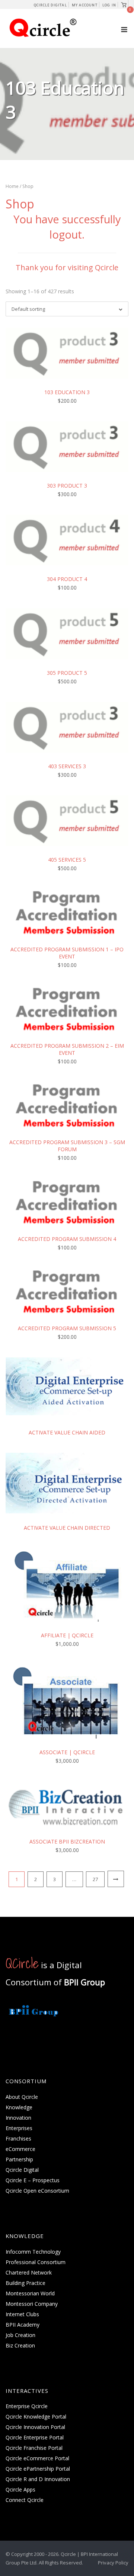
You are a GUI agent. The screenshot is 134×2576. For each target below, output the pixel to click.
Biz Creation (20, 2345)
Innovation (18, 2118)
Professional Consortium (36, 2262)
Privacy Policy (113, 2563)
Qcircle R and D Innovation (38, 2479)
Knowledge (19, 2107)
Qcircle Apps (20, 2489)
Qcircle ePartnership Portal (38, 2469)
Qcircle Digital (50, 5)
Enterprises (19, 2128)
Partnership (19, 2159)
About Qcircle (22, 2097)
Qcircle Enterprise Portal (35, 2437)
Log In (109, 5)
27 (95, 1879)
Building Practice (25, 2283)
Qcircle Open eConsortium (37, 2191)
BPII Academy (23, 2325)
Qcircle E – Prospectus (33, 2180)
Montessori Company (32, 2304)
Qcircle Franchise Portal (34, 2448)
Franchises (18, 2138)
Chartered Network (29, 2272)
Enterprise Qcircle (27, 2406)
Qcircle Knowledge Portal (36, 2417)
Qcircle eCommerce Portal (37, 2458)
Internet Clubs (22, 2314)
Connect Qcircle (25, 2500)
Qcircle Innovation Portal (35, 2427)
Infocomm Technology (33, 2252)
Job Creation (20, 2335)
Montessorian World (30, 2293)
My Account (85, 5)
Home (12, 186)
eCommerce (20, 2149)
